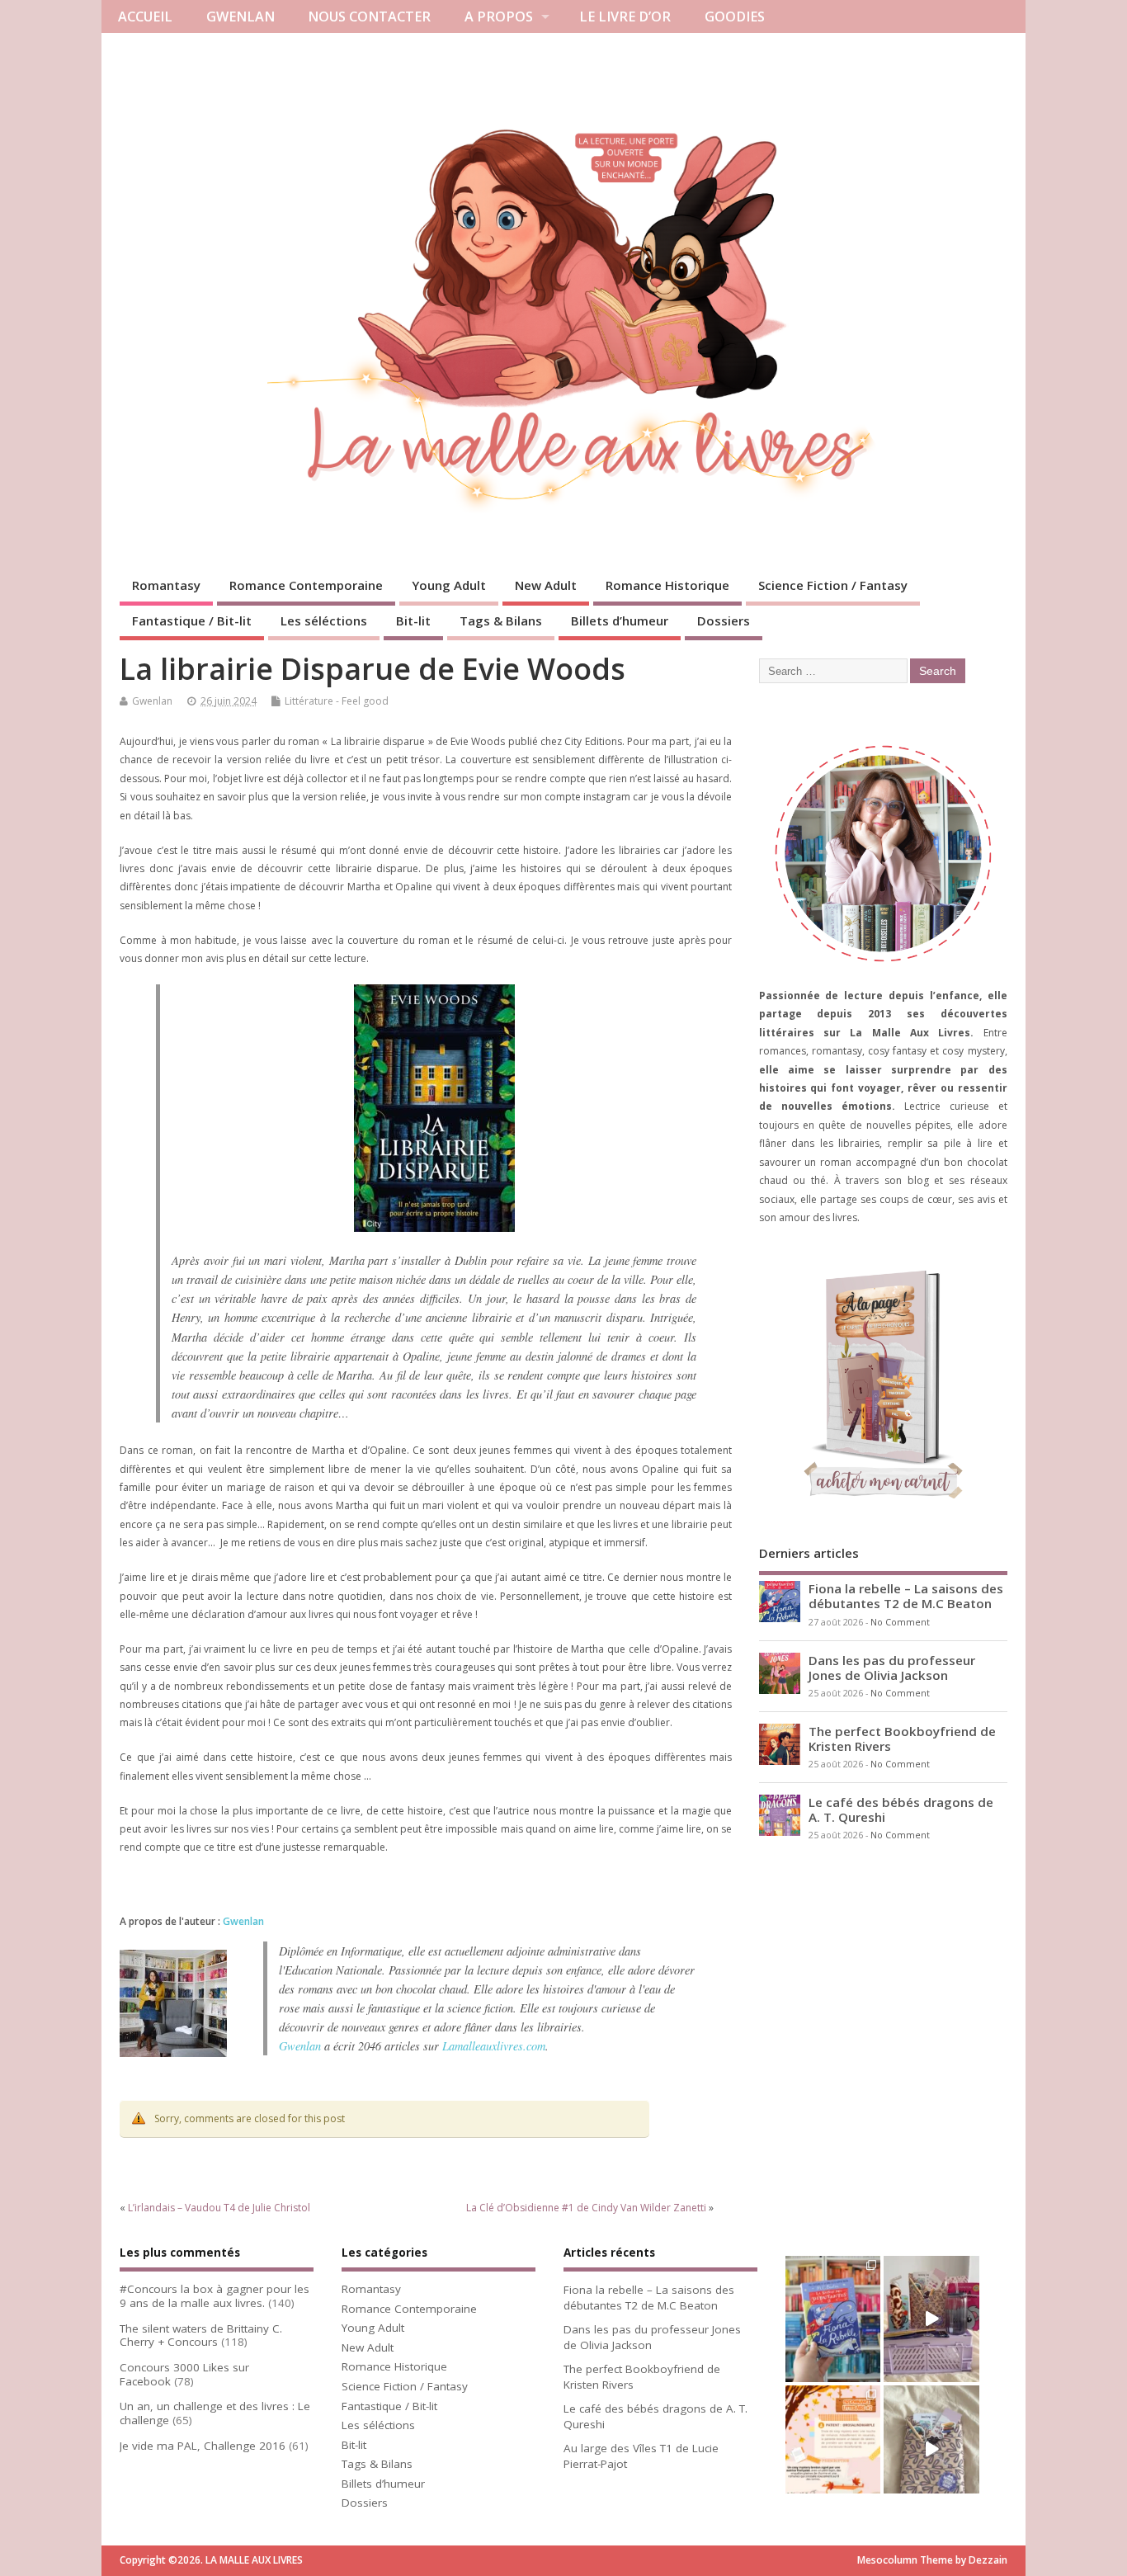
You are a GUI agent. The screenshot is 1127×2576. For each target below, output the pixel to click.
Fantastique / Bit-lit (192, 620)
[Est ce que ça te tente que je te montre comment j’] (931, 2449)
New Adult (546, 585)
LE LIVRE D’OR (625, 17)
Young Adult (449, 585)
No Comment (900, 1622)
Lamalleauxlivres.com (494, 2046)
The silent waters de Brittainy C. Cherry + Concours (201, 2335)
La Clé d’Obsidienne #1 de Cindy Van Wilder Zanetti (586, 2208)
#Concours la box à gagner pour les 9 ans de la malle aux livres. (215, 2296)
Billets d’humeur (620, 620)
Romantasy (166, 585)
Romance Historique (667, 585)
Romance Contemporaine (306, 585)
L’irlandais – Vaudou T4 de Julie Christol (219, 2208)
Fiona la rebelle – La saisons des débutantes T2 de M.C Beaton (906, 1596)
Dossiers (724, 620)
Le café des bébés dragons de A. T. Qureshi (901, 1809)
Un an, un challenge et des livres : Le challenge (215, 2413)
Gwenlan (152, 701)
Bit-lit (413, 620)
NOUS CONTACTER (369, 17)
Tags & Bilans (501, 620)
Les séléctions (324, 620)
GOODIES (735, 17)
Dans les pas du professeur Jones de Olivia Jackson (892, 1668)
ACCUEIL (145, 17)
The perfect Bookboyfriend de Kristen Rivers (902, 1739)
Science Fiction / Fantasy (833, 585)
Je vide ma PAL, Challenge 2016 (203, 2446)
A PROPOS (499, 17)
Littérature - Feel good (337, 701)
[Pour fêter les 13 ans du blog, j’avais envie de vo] (931, 2319)
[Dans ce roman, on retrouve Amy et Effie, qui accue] (833, 2319)
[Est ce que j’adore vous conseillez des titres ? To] (833, 2449)
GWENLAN (240, 17)
